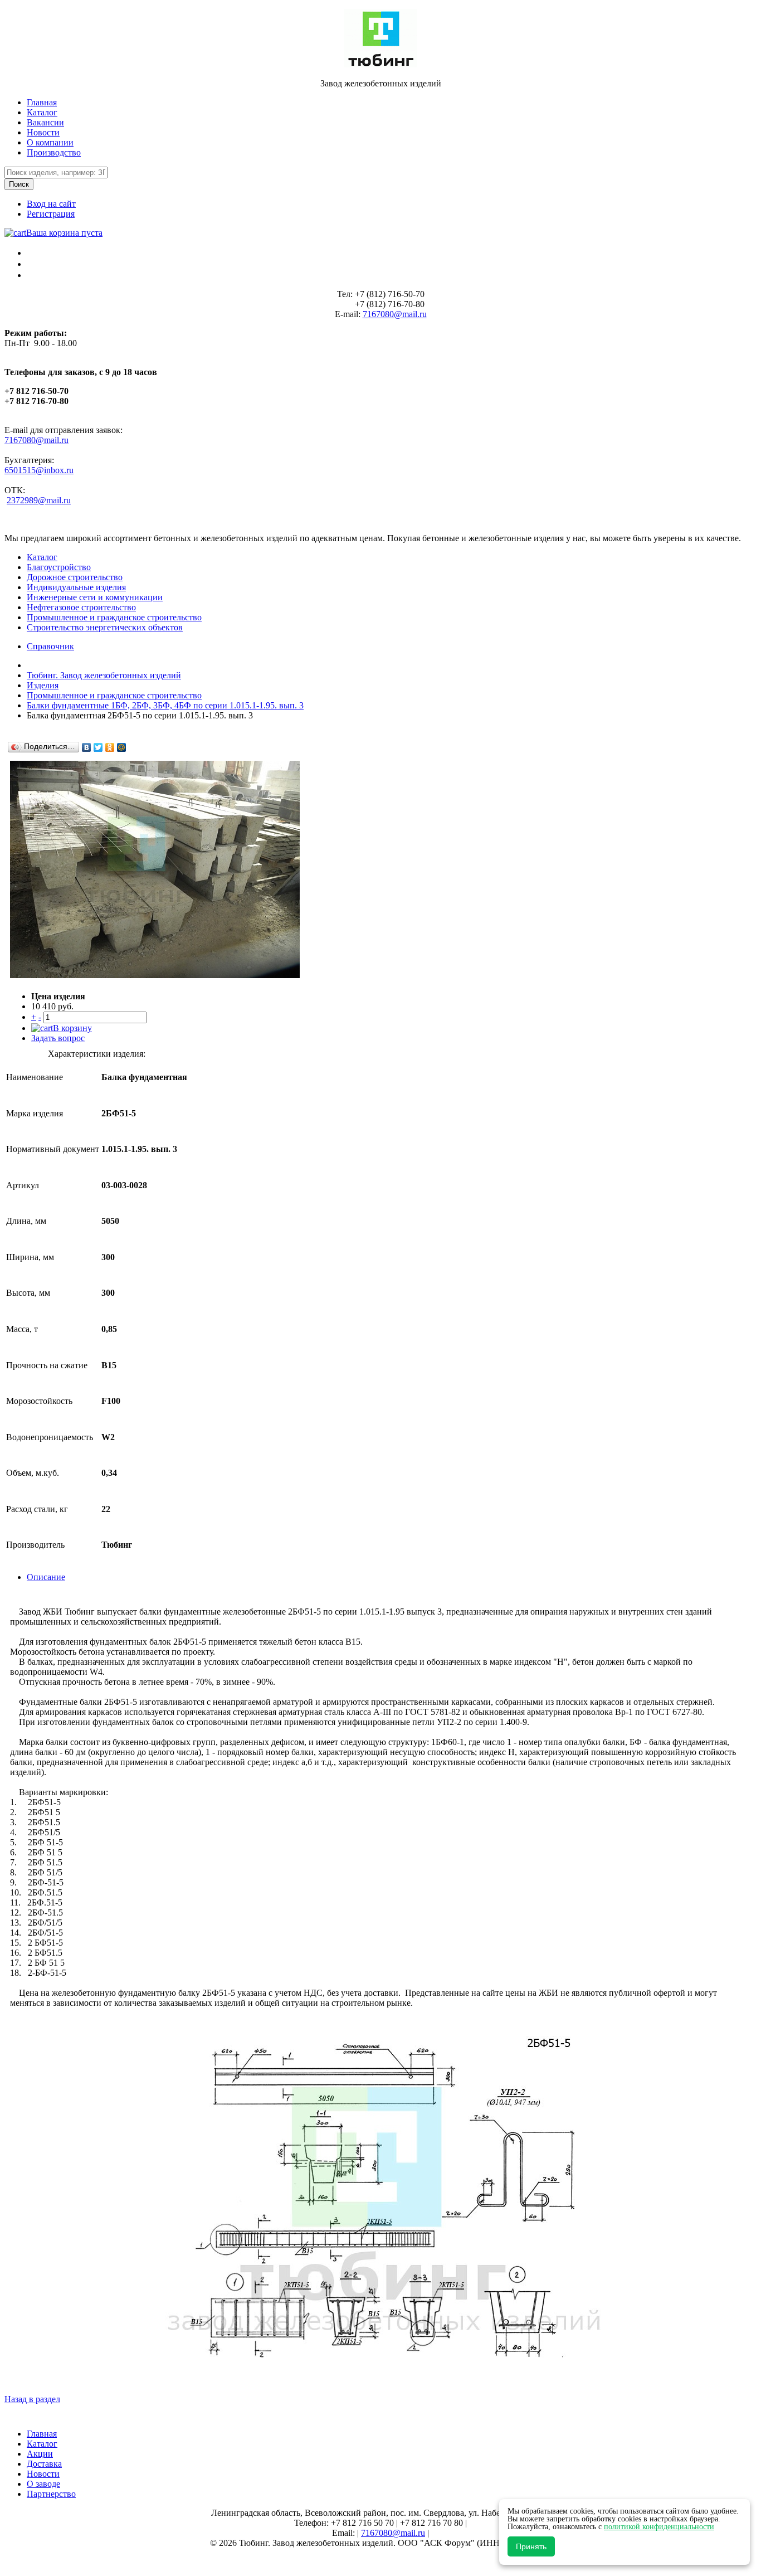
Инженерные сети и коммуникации (95, 597)
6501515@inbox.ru (39, 470)
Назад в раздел (32, 2399)
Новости (43, 132)
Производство (54, 152)
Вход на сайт (51, 204)
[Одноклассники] (110, 747)
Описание (46, 1577)
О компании (50, 142)
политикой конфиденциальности (659, 2527)
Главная (42, 102)
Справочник (50, 646)
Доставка (44, 2464)
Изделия (43, 685)
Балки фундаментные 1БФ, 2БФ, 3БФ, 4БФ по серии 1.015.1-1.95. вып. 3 (165, 705)
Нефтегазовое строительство (81, 607)
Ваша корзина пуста (64, 233)
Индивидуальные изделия (76, 587)
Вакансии (45, 122)
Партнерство (51, 2494)
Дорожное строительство (75, 577)
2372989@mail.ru (39, 500)
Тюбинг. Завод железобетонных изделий (104, 675)
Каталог (42, 112)
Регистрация (51, 214)
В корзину (72, 1028)
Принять (531, 2546)
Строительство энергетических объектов (105, 627)
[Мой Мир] (122, 747)
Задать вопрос (58, 1038)
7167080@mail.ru (395, 314)
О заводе (43, 2484)
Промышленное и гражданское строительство (114, 617)
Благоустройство (59, 567)
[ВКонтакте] (87, 747)
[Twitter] (98, 747)
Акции (40, 2454)
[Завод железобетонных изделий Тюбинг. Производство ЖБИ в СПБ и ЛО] (381, 64)
